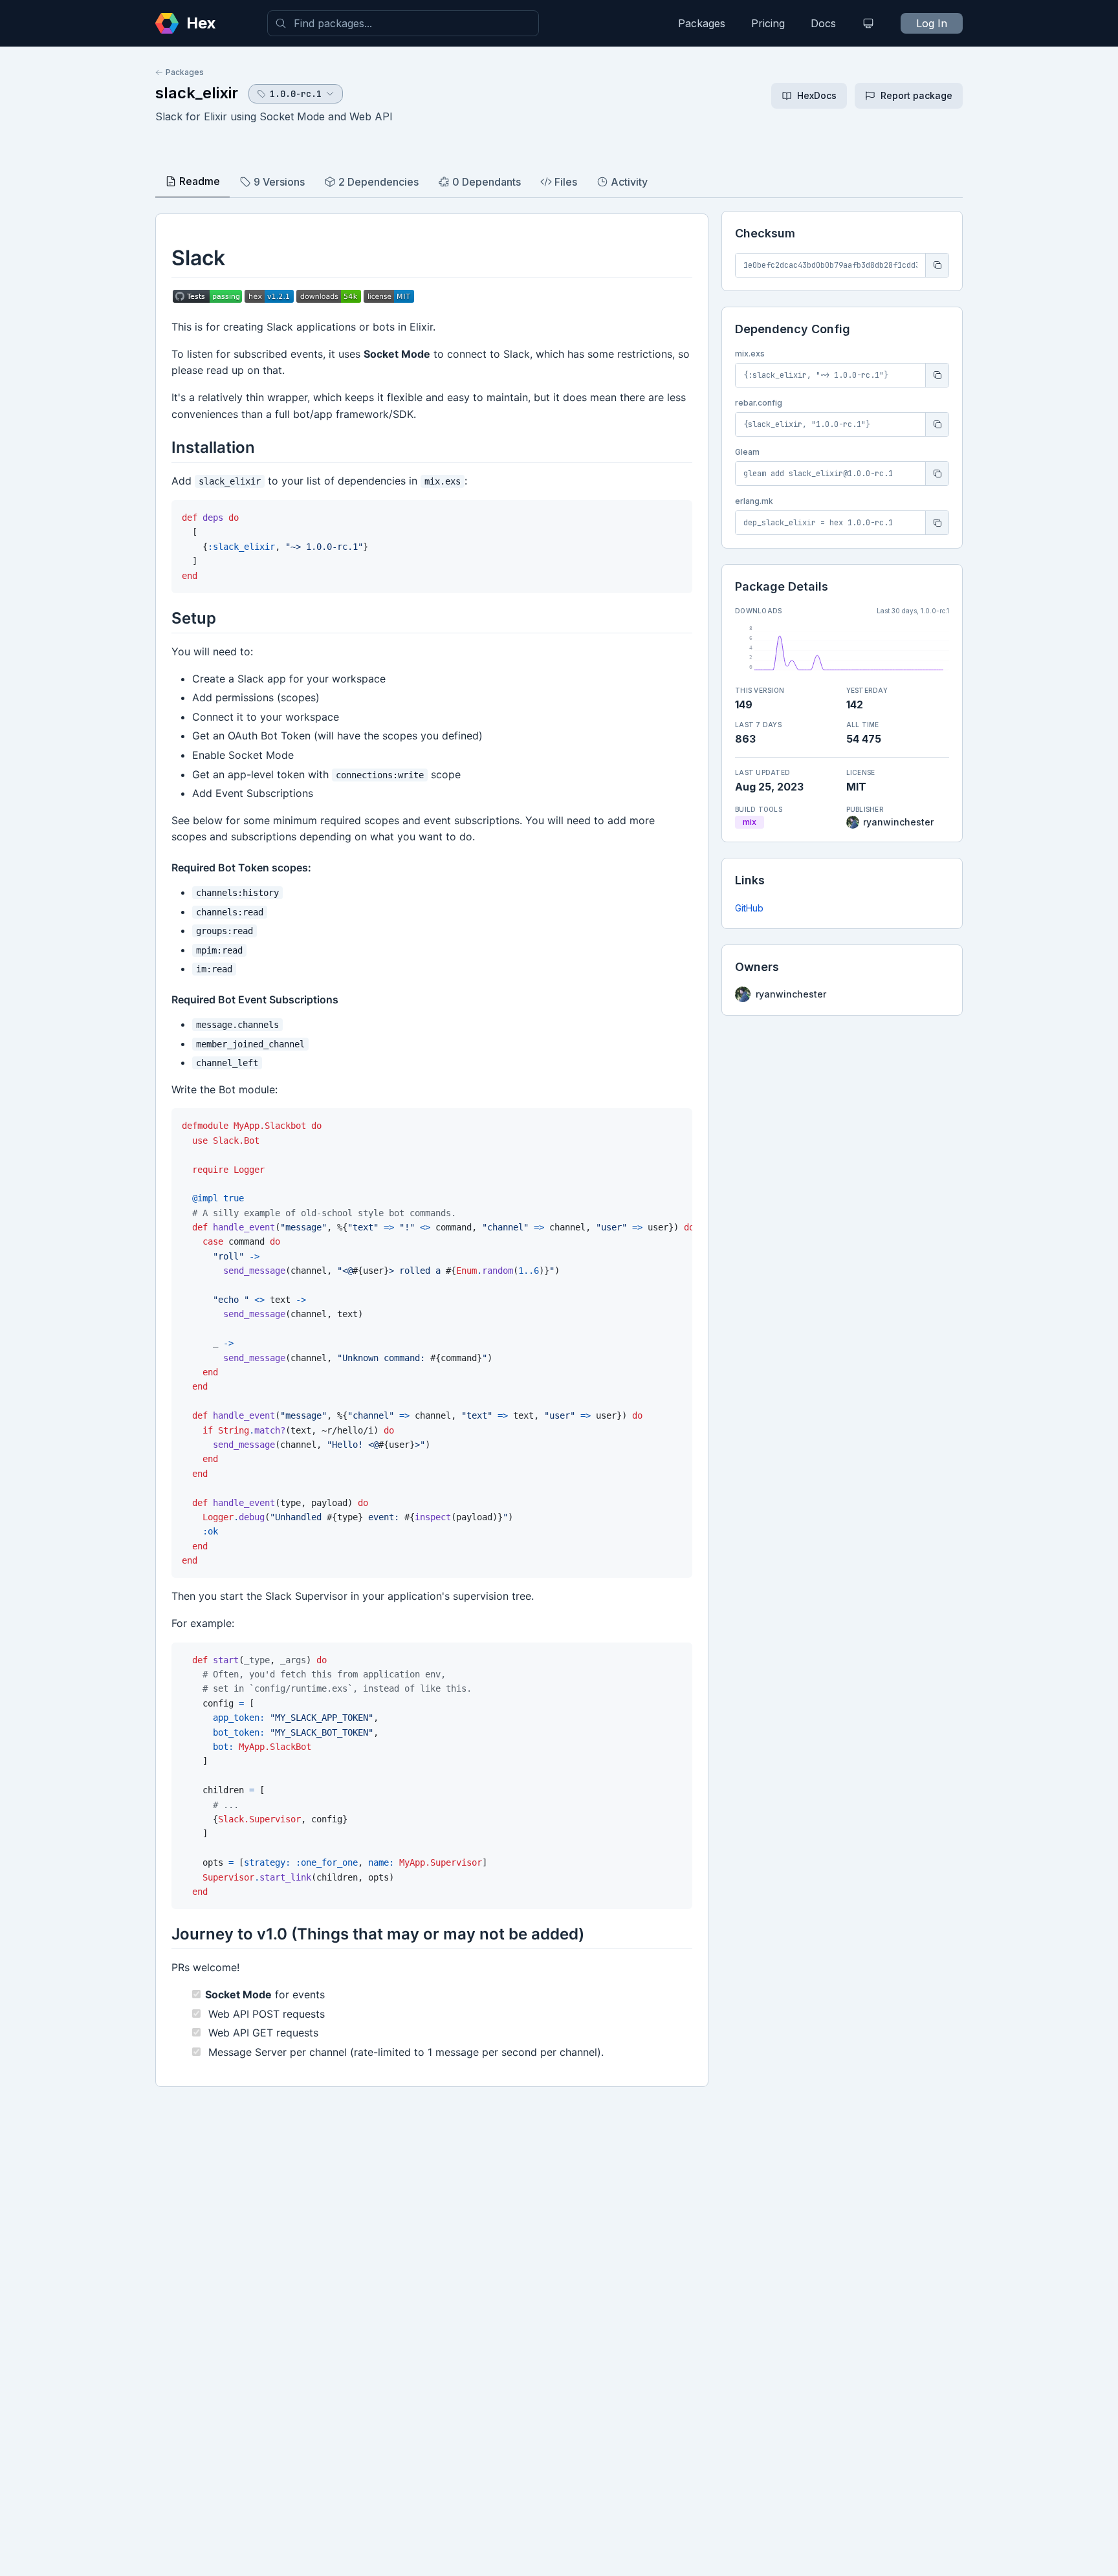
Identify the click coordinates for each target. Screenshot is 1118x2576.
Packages (702, 23)
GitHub (749, 908)
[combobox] (403, 23)
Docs (823, 23)
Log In (932, 23)
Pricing (768, 23)
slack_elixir (197, 93)
